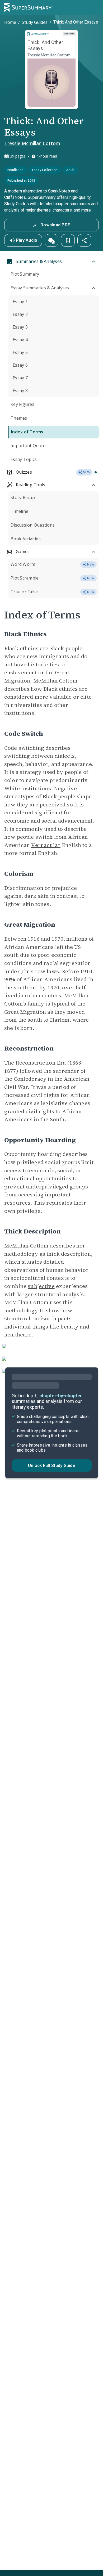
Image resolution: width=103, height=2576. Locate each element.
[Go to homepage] (29, 7)
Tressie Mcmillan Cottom (32, 143)
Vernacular (46, 845)
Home (10, 22)
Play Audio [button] (27, 240)
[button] (51, 240)
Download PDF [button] (55, 225)
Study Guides (35, 22)
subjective (41, 1286)
